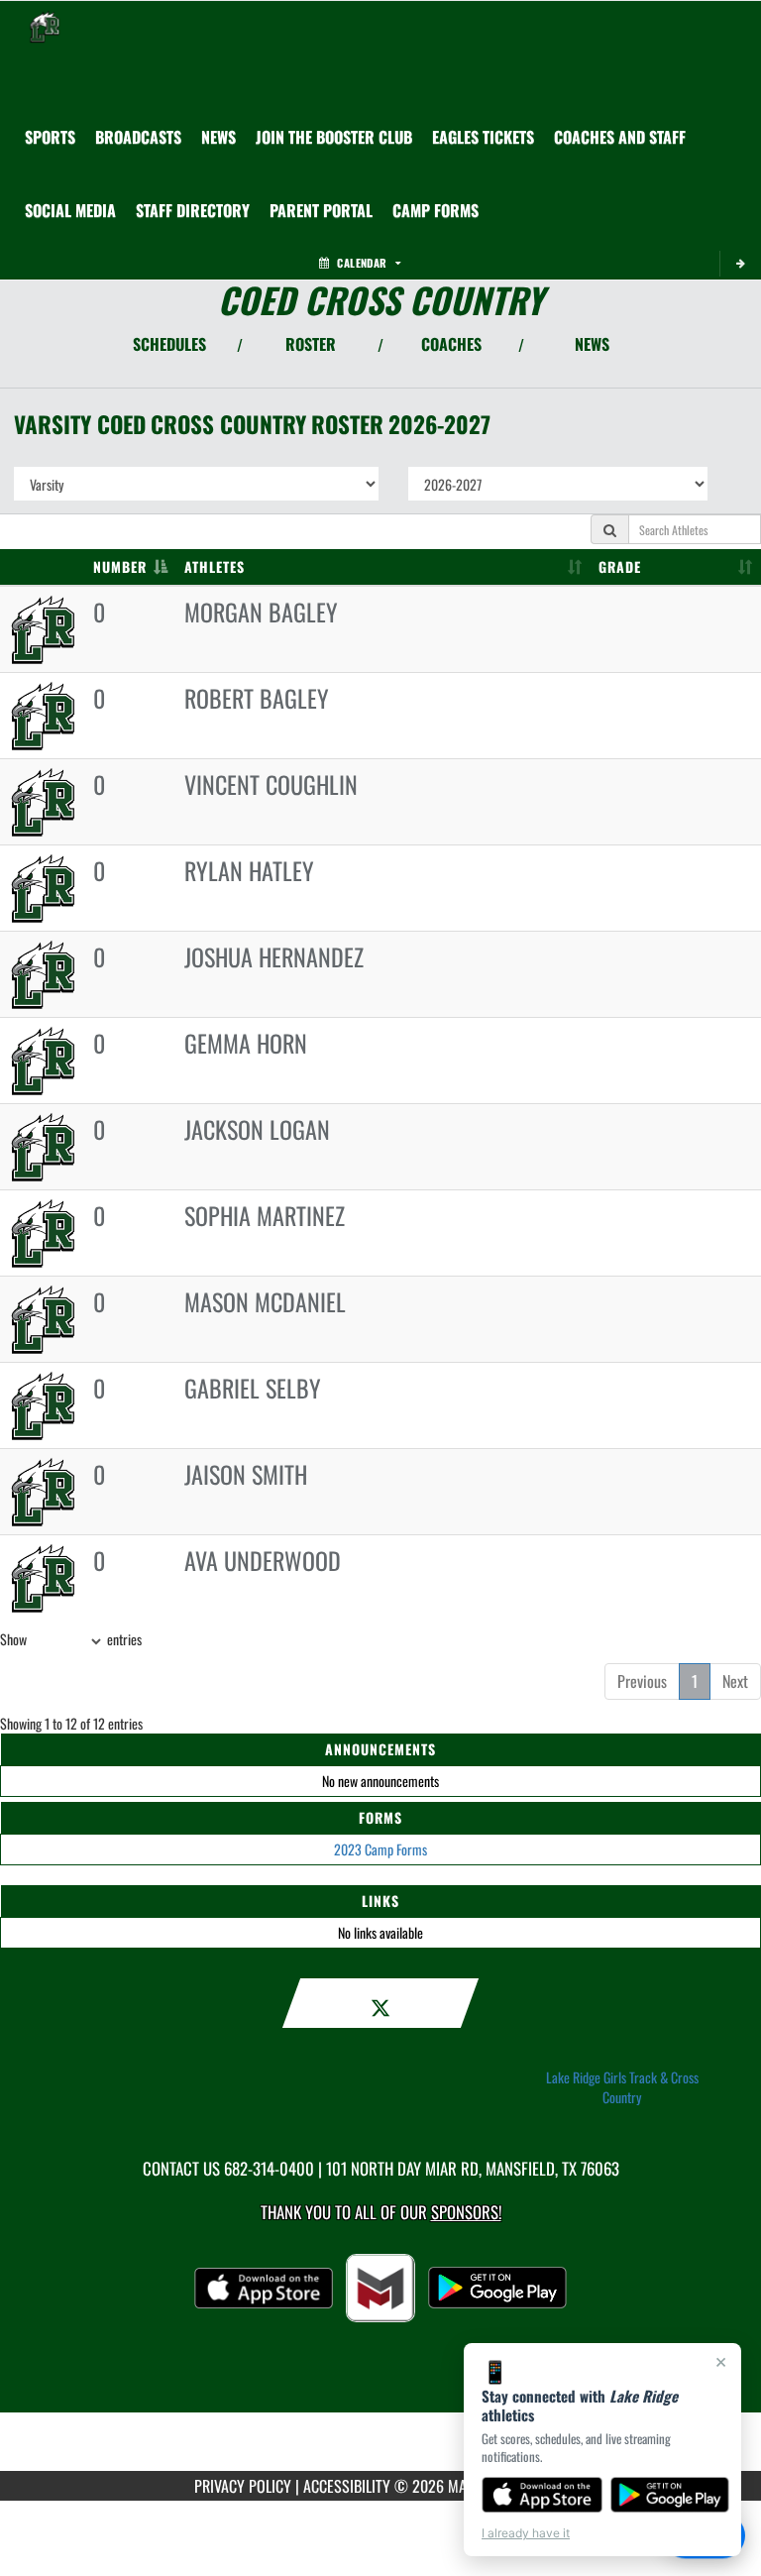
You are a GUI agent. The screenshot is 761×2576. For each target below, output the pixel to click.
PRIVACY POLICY (243, 2486)
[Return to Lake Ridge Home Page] (45, 26)
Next (735, 1681)
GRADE (620, 566)
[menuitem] (138, 137)
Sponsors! (466, 2212)
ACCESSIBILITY (347, 2486)
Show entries (71, 1639)
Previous (642, 1681)
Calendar (362, 263)
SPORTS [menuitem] (50, 137)
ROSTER (311, 344)
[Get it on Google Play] (670, 2495)
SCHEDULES (169, 344)
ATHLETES (215, 566)
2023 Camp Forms (380, 1849)
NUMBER (120, 566)
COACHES (451, 344)
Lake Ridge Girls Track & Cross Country (622, 2087)
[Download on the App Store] (542, 2495)
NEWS (592, 344)
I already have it (526, 2533)
